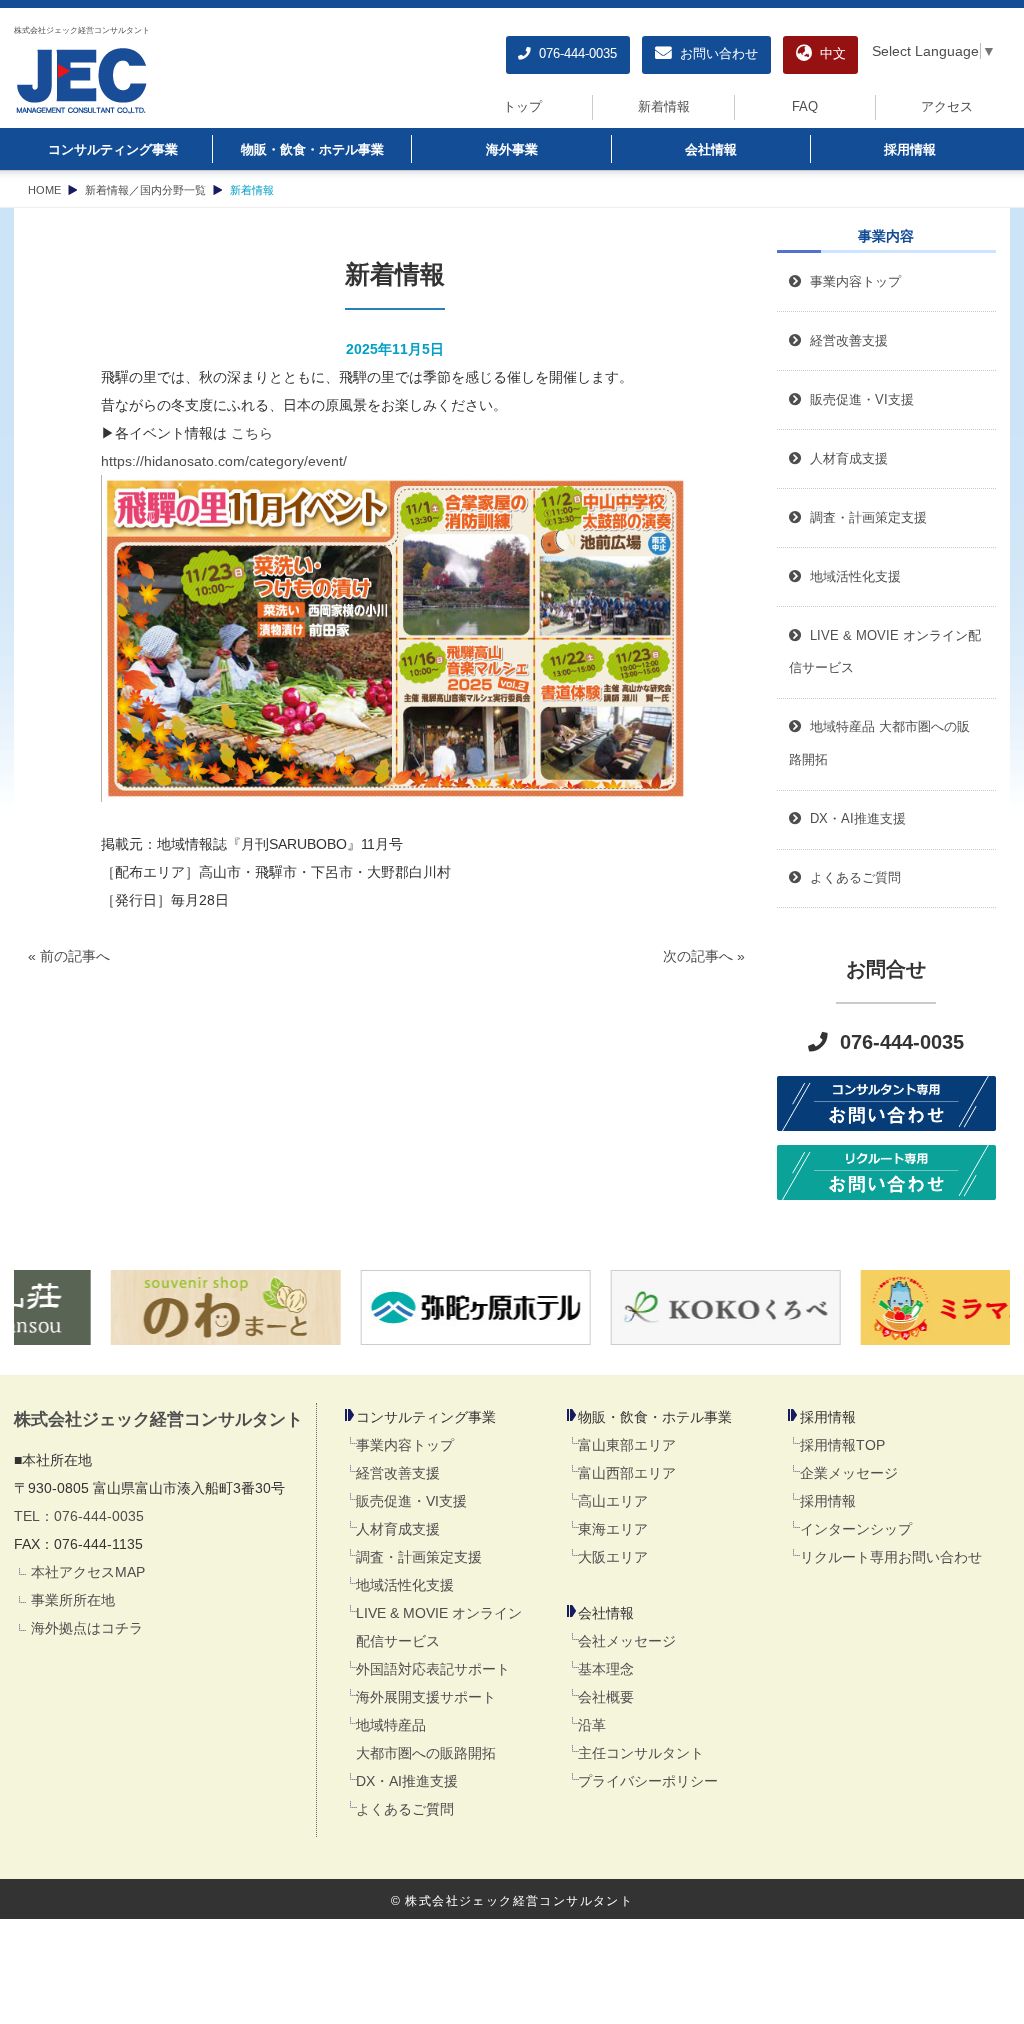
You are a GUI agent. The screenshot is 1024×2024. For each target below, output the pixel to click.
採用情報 (910, 150)
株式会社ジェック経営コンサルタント (82, 30)
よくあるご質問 (405, 1809)
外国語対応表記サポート (433, 1669)
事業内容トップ (851, 282)
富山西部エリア (627, 1473)
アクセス (947, 107)
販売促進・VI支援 (411, 1501)
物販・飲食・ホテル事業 (312, 150)
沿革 (592, 1725)
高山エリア (613, 1501)
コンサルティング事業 (113, 150)
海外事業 (512, 150)
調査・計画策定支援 (419, 1557)
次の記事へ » (704, 956)
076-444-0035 (574, 54)
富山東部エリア (627, 1445)
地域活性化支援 (405, 1585)
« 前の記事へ (69, 956)
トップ (522, 107)
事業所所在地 (73, 1600)
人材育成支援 (398, 1529)
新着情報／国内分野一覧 (145, 190)
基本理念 (606, 1669)
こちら (252, 433)
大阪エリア (613, 1557)
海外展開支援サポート (426, 1697)
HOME (44, 190)
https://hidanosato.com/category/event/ (224, 461)
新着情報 (664, 107)
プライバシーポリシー (648, 1781)
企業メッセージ (849, 1473)
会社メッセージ (627, 1641)
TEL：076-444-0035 (79, 1516)
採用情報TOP (842, 1445)
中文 (829, 54)
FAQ (805, 107)
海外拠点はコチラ (87, 1628)
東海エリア (613, 1529)
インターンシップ (856, 1529)
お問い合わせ (715, 54)
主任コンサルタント (641, 1753)
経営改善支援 (845, 341)
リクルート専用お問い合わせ (891, 1557)
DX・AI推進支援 (407, 1781)
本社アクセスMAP (88, 1572)
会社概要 (606, 1697)
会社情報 (711, 150)
